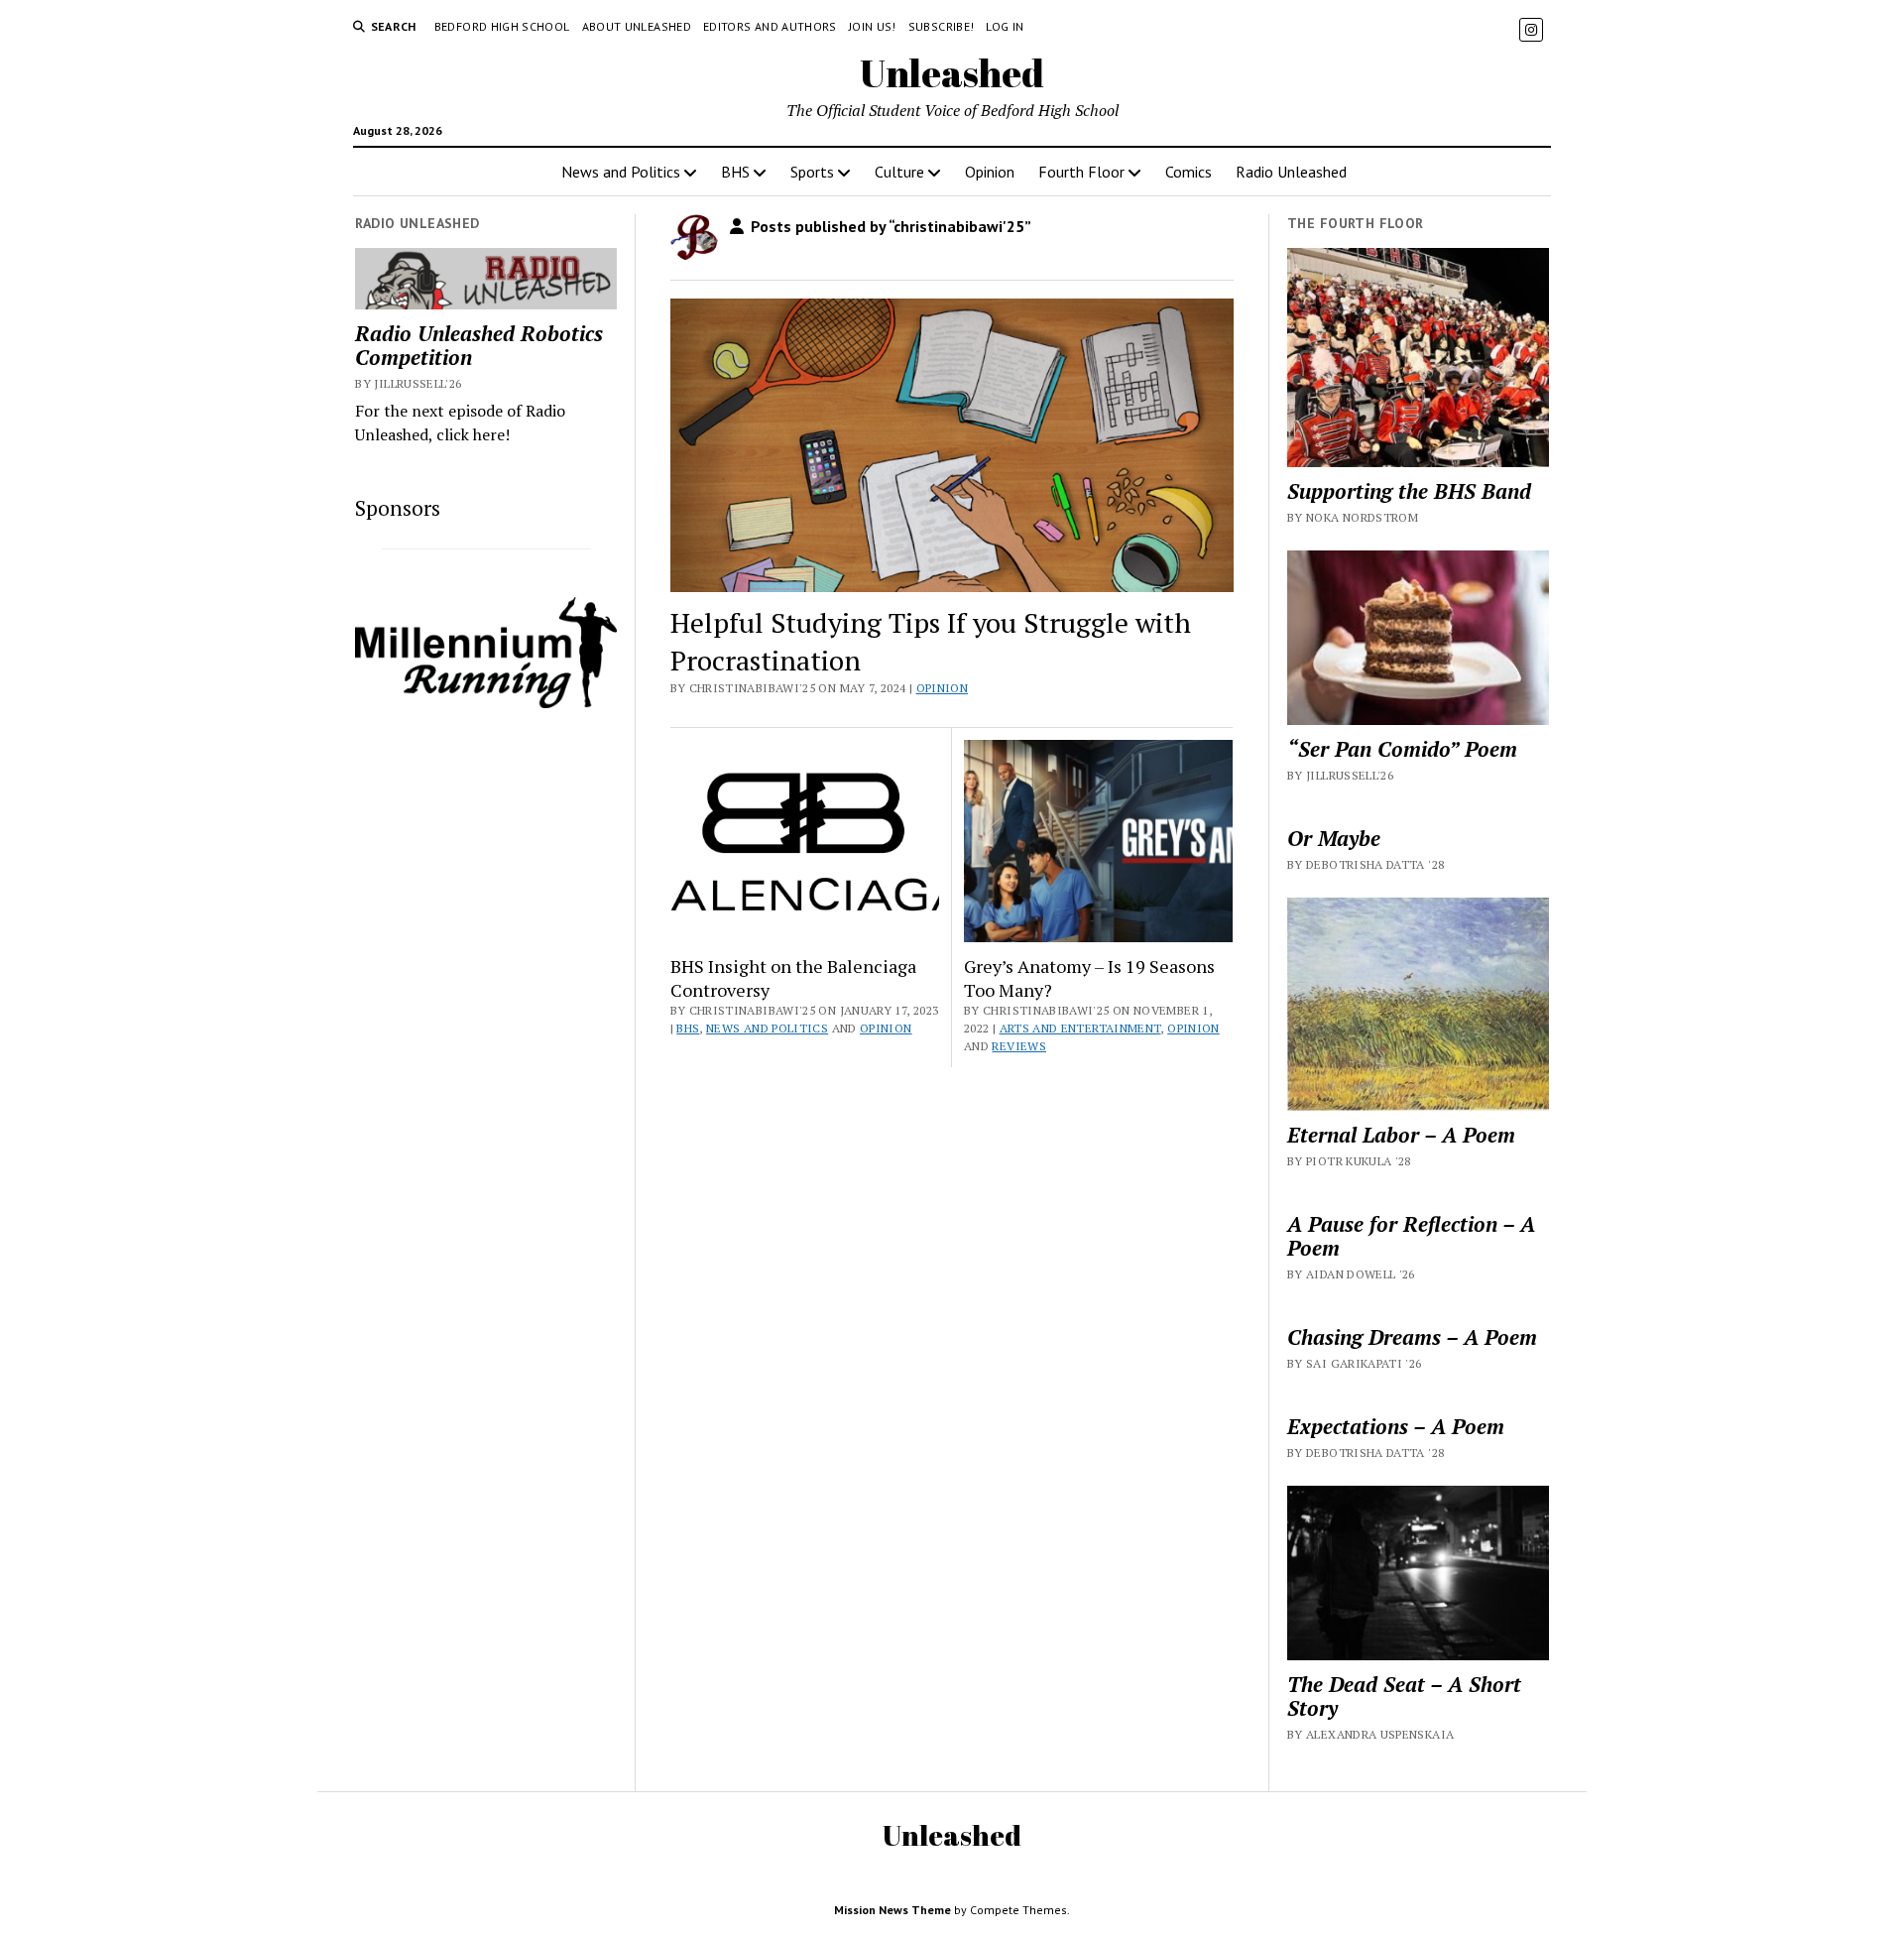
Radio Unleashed (1291, 172)
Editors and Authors (770, 26)
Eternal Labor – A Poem (1401, 1135)
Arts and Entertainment (1080, 1028)
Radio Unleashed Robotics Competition (479, 345)
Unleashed (952, 73)
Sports (812, 172)
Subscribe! (942, 26)
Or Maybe (1334, 838)
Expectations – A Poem (1396, 1426)
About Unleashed (637, 26)
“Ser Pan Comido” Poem (1402, 749)
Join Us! (873, 26)
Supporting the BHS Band (1409, 491)
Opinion (990, 172)
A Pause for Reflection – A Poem (1411, 1236)
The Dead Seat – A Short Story (1404, 1696)
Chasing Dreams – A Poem (1412, 1337)
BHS (735, 172)
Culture (899, 172)
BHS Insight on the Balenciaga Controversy (793, 978)
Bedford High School (502, 26)
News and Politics (621, 172)
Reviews (1019, 1046)
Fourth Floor (1081, 172)
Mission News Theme (892, 1910)
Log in (1005, 26)
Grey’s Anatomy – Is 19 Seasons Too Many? (1089, 978)
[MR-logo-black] (486, 702)
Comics (1189, 172)
